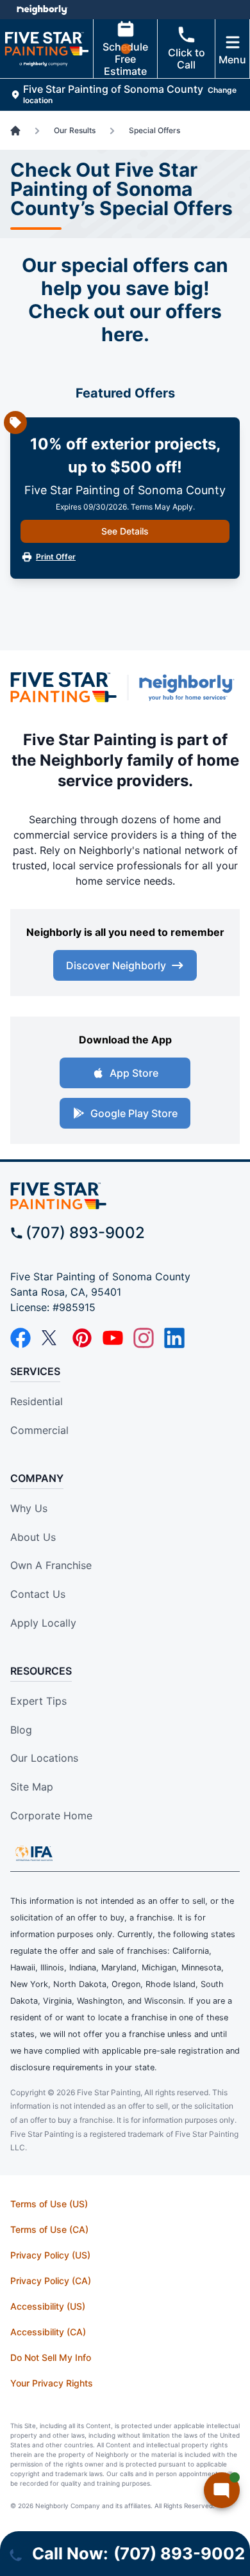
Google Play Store (134, 1113)
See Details (125, 531)
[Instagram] (144, 1338)
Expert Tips (38, 1701)
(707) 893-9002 (85, 1233)
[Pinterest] (82, 1338)
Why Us (29, 1508)
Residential (37, 1401)
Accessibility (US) (48, 2306)
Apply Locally (43, 1623)
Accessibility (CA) (48, 2332)
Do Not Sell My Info (51, 2357)
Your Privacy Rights (52, 2383)
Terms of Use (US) (49, 2204)
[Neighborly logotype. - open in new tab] (42, 10)
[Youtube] (113, 1338)
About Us (33, 1537)
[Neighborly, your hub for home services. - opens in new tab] (189, 688)
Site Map (32, 1787)
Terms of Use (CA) (49, 2229)
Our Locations (44, 1758)
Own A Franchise (51, 1565)
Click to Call (187, 59)
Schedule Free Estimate (125, 59)
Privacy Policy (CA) (51, 2281)
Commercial (39, 1430)
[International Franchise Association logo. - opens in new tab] (34, 1853)
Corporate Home (51, 1815)
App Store (134, 1073)
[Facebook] (21, 1338)
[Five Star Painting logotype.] (63, 688)
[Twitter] (51, 1338)
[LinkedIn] (174, 1338)
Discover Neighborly (116, 965)
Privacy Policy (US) (50, 2255)
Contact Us (38, 1594)
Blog (21, 1730)
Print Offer (56, 557)
